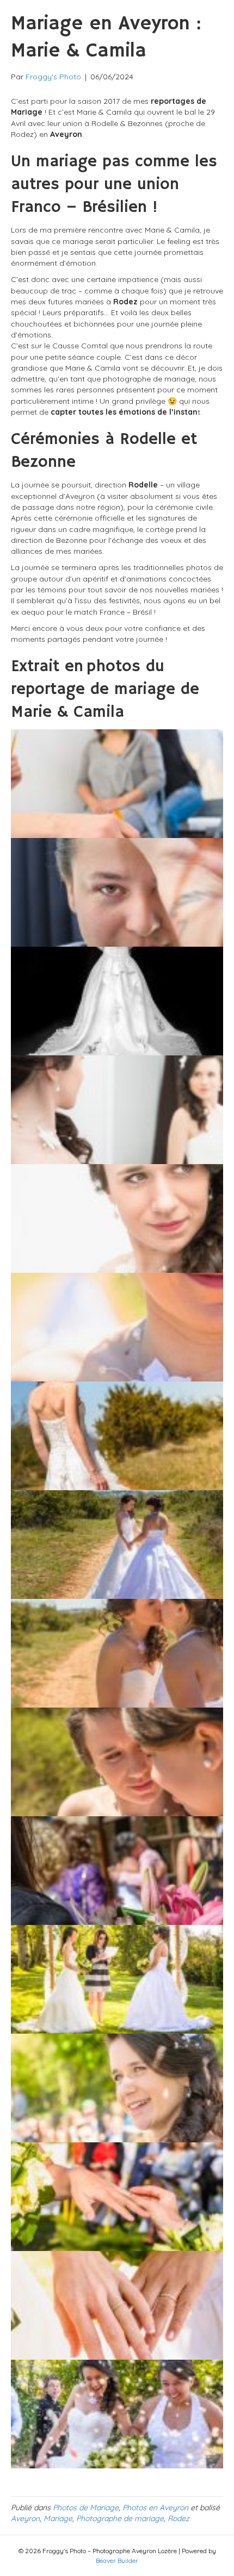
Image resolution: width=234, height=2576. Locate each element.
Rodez (178, 2518)
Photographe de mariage (120, 2518)
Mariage (58, 2518)
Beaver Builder (117, 2561)
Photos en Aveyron (155, 2508)
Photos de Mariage (86, 2508)
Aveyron (25, 2518)
